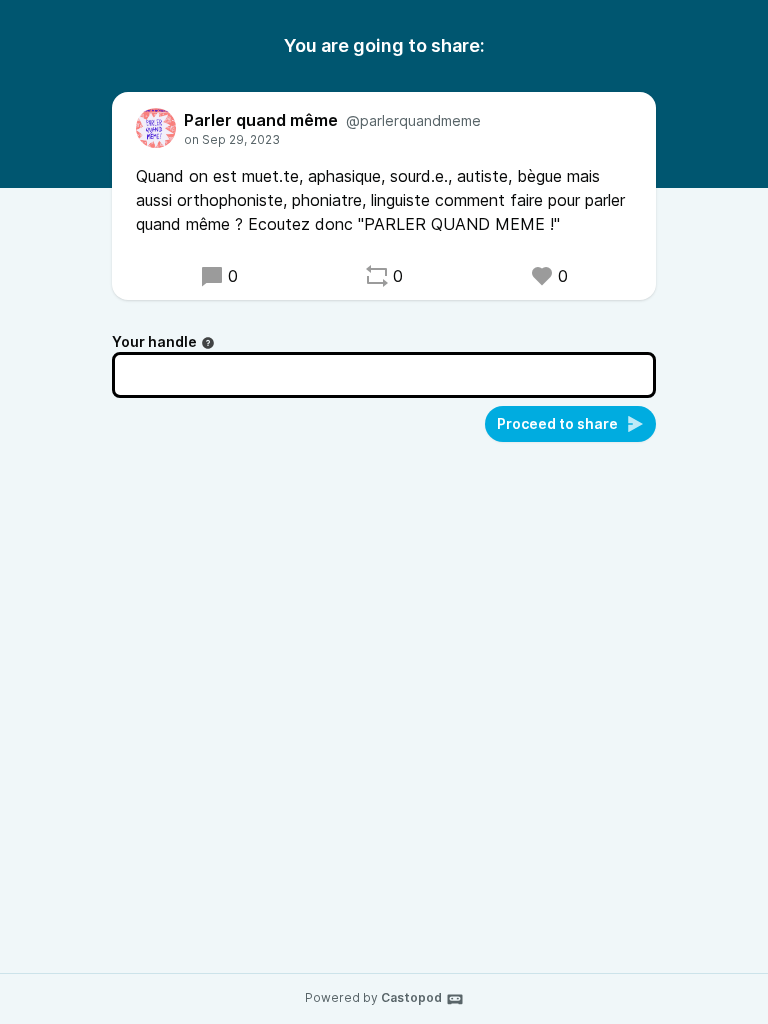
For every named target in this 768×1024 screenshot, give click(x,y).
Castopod (411, 997)
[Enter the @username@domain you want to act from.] (208, 343)
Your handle (154, 341)
